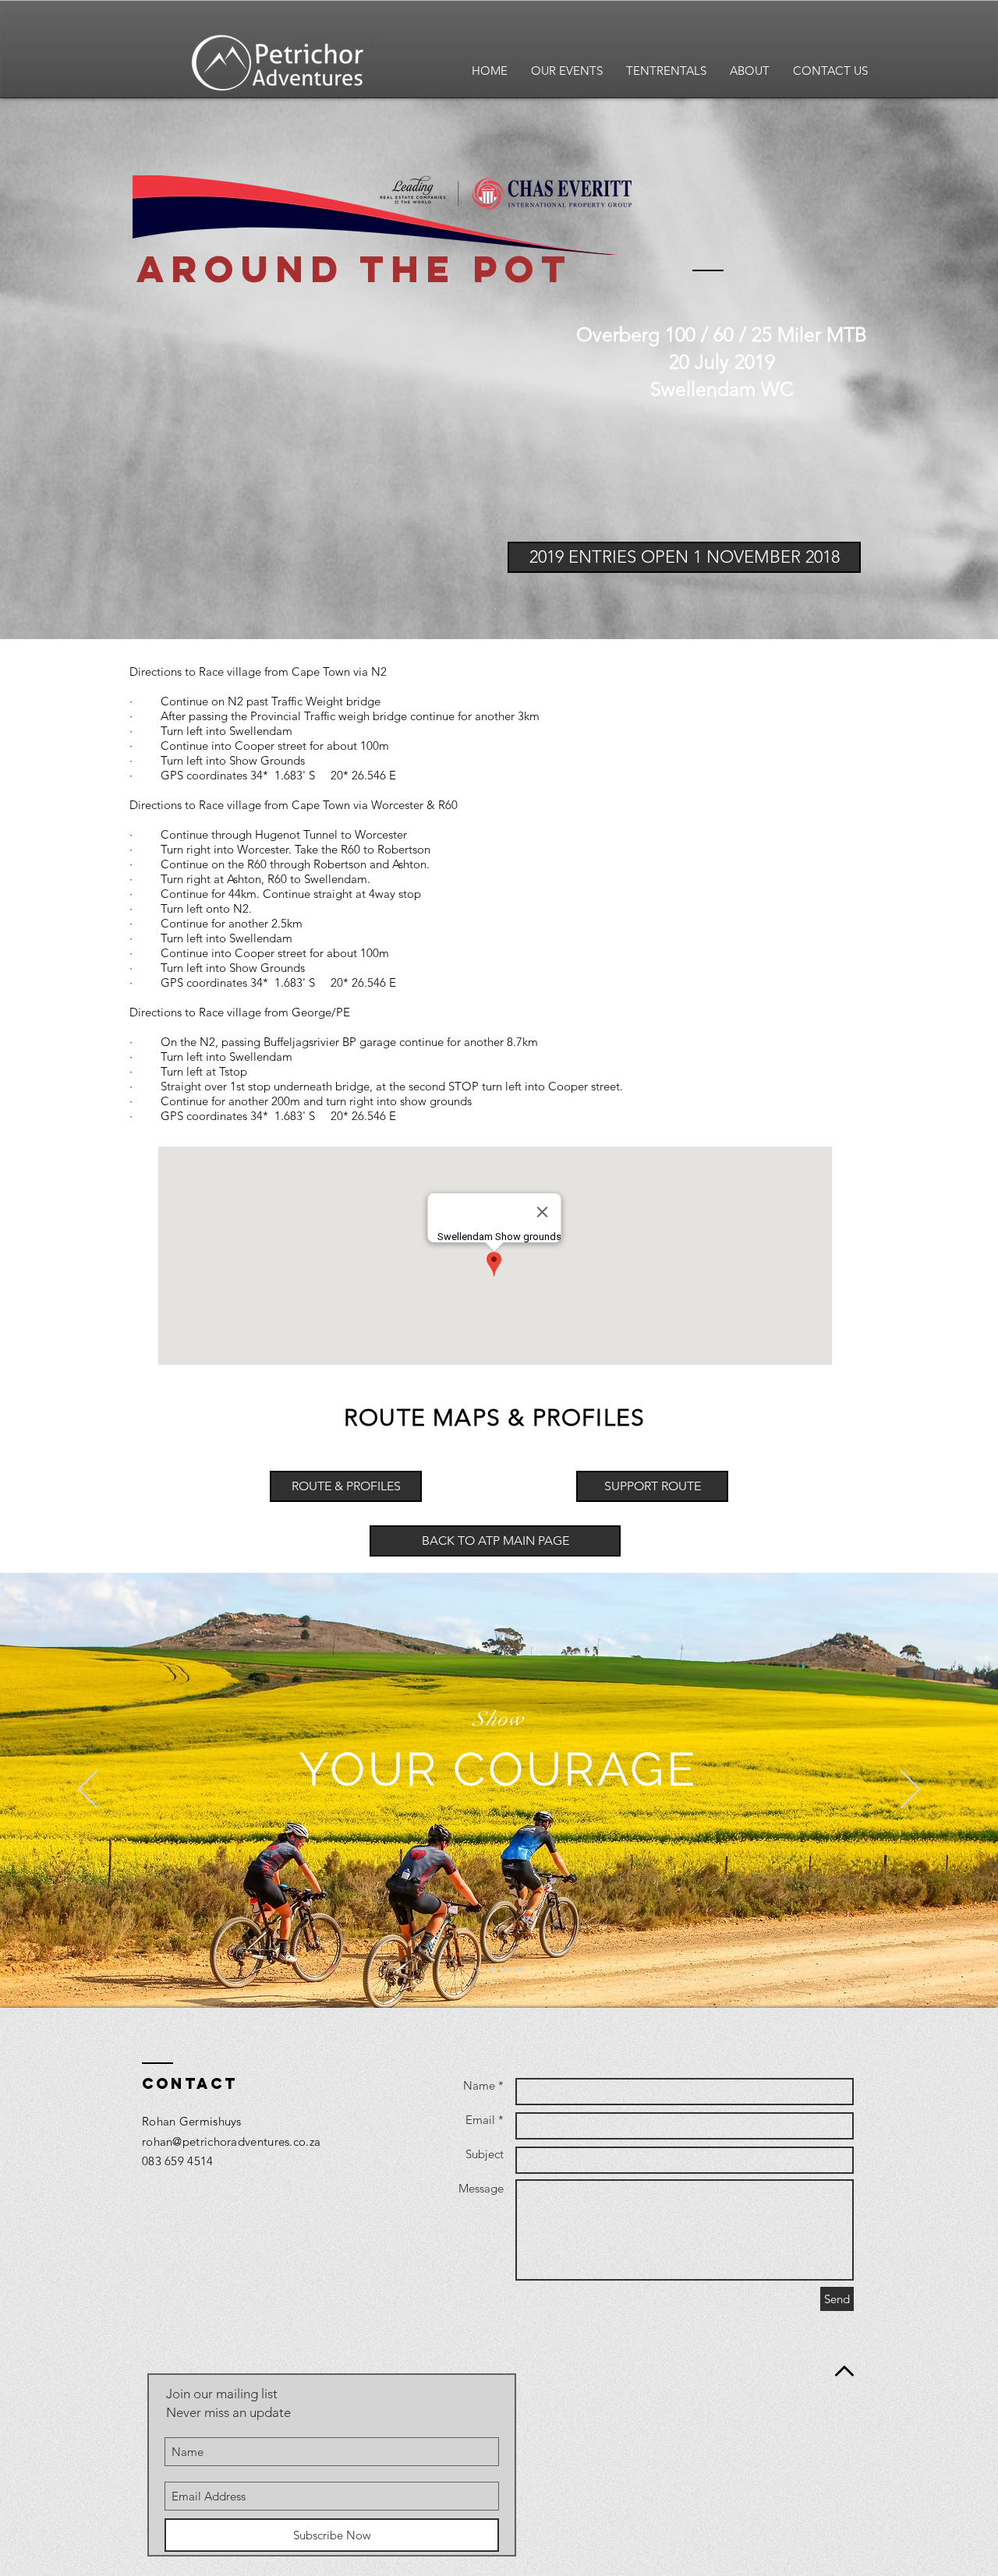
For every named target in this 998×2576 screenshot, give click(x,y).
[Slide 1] (478, 1969)
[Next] (910, 1790)
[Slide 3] (506, 1969)
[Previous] (88, 1790)
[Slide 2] (492, 1969)
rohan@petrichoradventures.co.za (231, 2141)
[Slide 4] (520, 1969)
